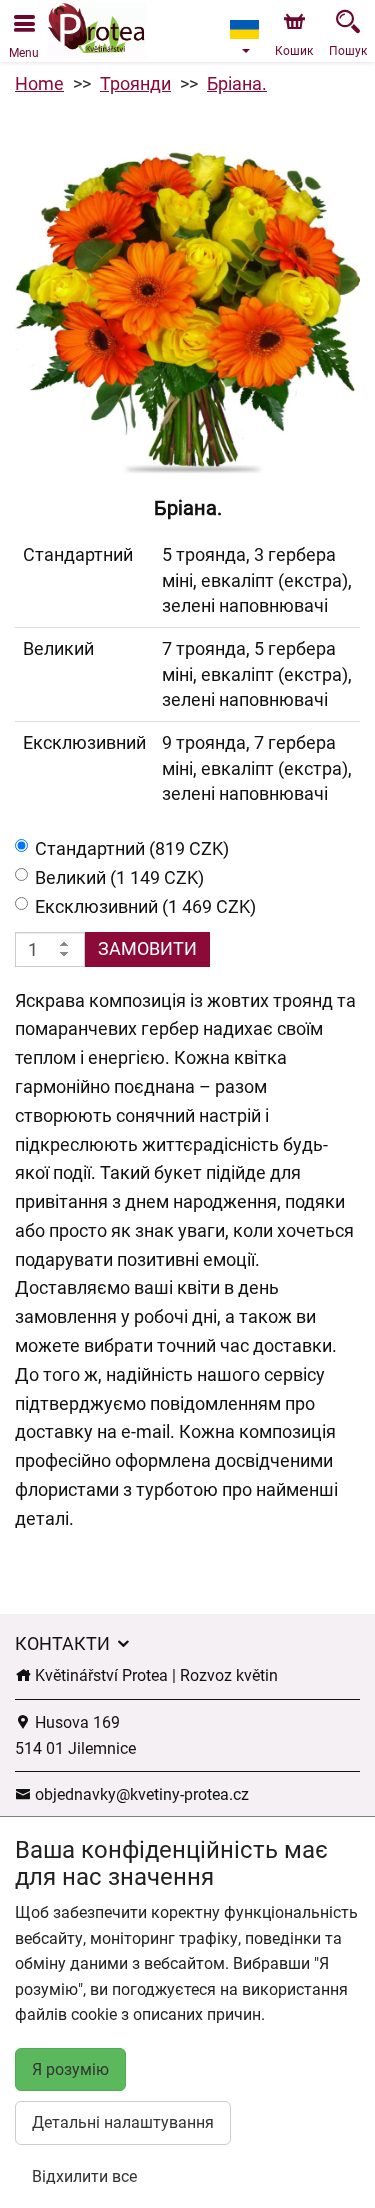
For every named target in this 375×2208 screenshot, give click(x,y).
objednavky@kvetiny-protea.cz (140, 1794)
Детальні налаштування (123, 2122)
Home (39, 83)
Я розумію (70, 2069)
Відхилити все (84, 2176)
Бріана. (237, 83)
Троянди (135, 83)
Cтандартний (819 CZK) (132, 848)
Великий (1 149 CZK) (119, 877)
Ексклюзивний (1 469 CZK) (145, 906)
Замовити (147, 948)
